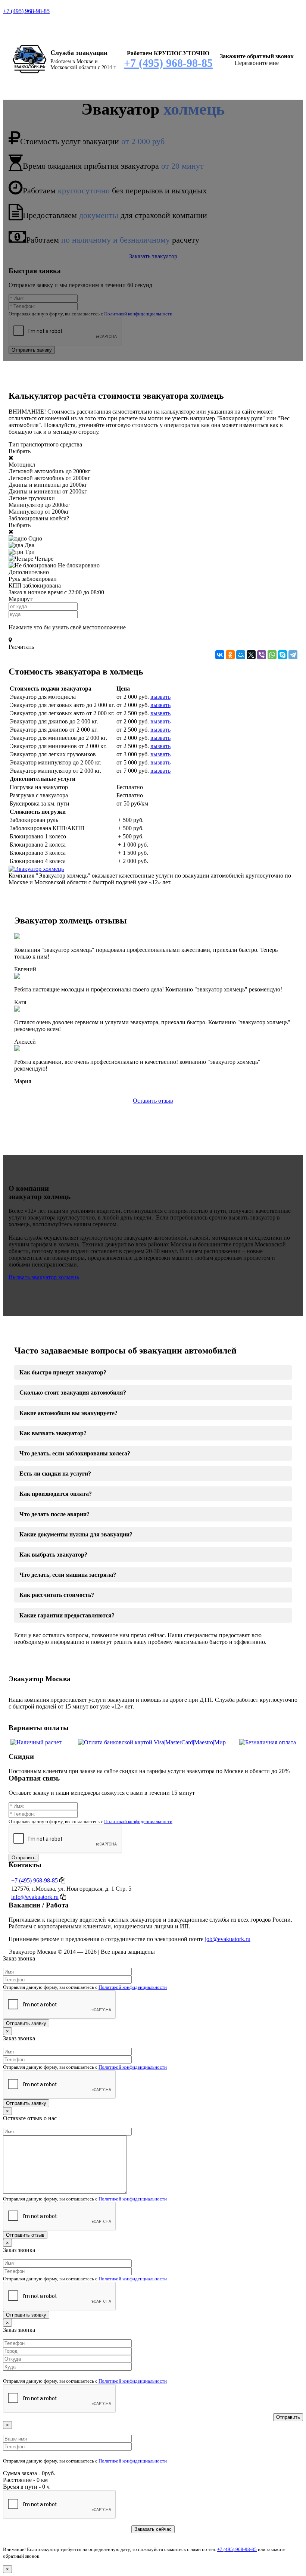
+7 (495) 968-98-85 (26, 11)
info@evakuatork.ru (35, 1897)
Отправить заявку (32, 350)
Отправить (24, 1858)
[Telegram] (293, 655)
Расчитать (21, 647)
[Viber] (262, 655)
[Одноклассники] (230, 655)
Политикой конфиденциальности (138, 314)
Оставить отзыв (153, 1101)
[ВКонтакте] (220, 655)
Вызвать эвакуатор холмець (44, 1277)
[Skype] (282, 655)
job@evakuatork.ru (228, 1939)
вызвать (160, 697)
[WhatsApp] (272, 655)
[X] (251, 655)
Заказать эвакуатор (153, 256)
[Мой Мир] (241, 655)
